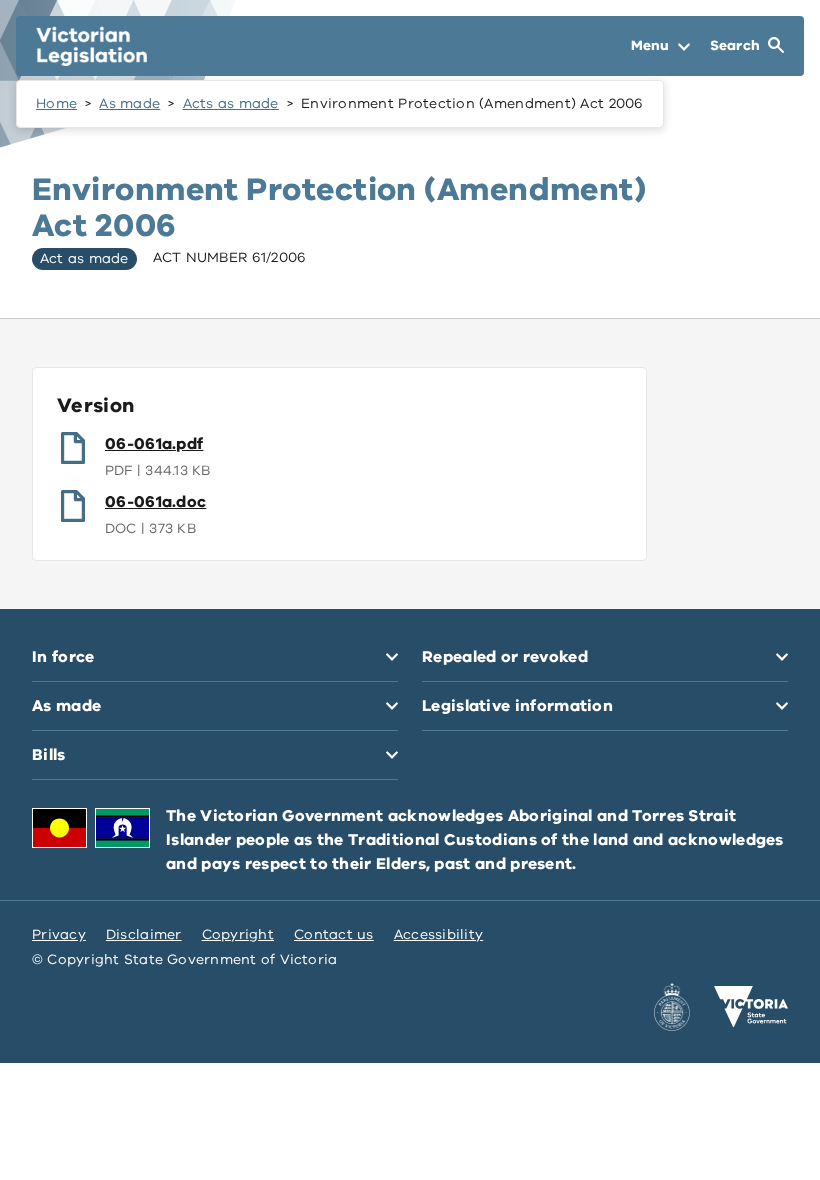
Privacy (59, 934)
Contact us (334, 934)
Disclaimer (144, 934)
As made (129, 103)
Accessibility (439, 934)
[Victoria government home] (751, 1007)
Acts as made (231, 103)
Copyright (238, 934)
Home (56, 103)
